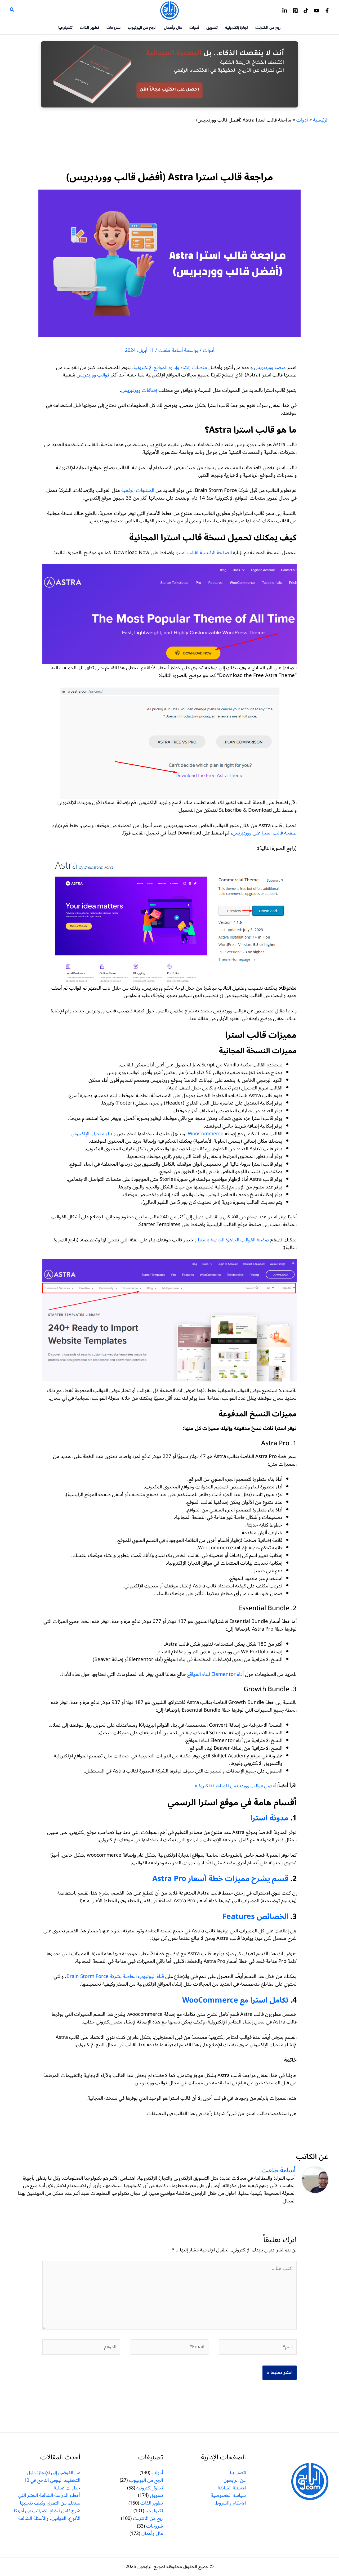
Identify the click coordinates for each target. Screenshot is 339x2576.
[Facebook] (327, 11)
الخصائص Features (255, 1917)
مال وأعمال (152, 2533)
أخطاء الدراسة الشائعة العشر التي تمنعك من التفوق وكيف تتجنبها (49, 2499)
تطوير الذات (152, 2503)
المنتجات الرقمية (138, 490)
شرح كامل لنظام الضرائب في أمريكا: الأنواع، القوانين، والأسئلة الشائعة (46, 2514)
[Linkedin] (285, 11)
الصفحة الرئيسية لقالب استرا (204, 553)
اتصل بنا (238, 2472)
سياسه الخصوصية (228, 2495)
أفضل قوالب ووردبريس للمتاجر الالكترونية (235, 1786)
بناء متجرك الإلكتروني (91, 1134)
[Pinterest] (295, 11)
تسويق (156, 2495)
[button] (12, 10)
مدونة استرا (269, 1818)
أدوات (209, 350)
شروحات (155, 2526)
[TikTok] (306, 11)
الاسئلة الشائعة (232, 2488)
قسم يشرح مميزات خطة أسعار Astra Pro (220, 1879)
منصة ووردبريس (270, 367)
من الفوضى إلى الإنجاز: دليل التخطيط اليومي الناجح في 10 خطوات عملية (52, 2480)
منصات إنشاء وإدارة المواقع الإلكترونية (170, 367)
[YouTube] (316, 11)
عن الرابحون (235, 2480)
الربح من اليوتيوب (146, 2480)
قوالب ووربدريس (93, 375)
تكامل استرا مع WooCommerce (235, 2000)
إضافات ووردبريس (139, 390)
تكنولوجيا (154, 2511)
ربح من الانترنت (148, 2518)
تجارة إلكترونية (150, 2488)
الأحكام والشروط (231, 2503)
